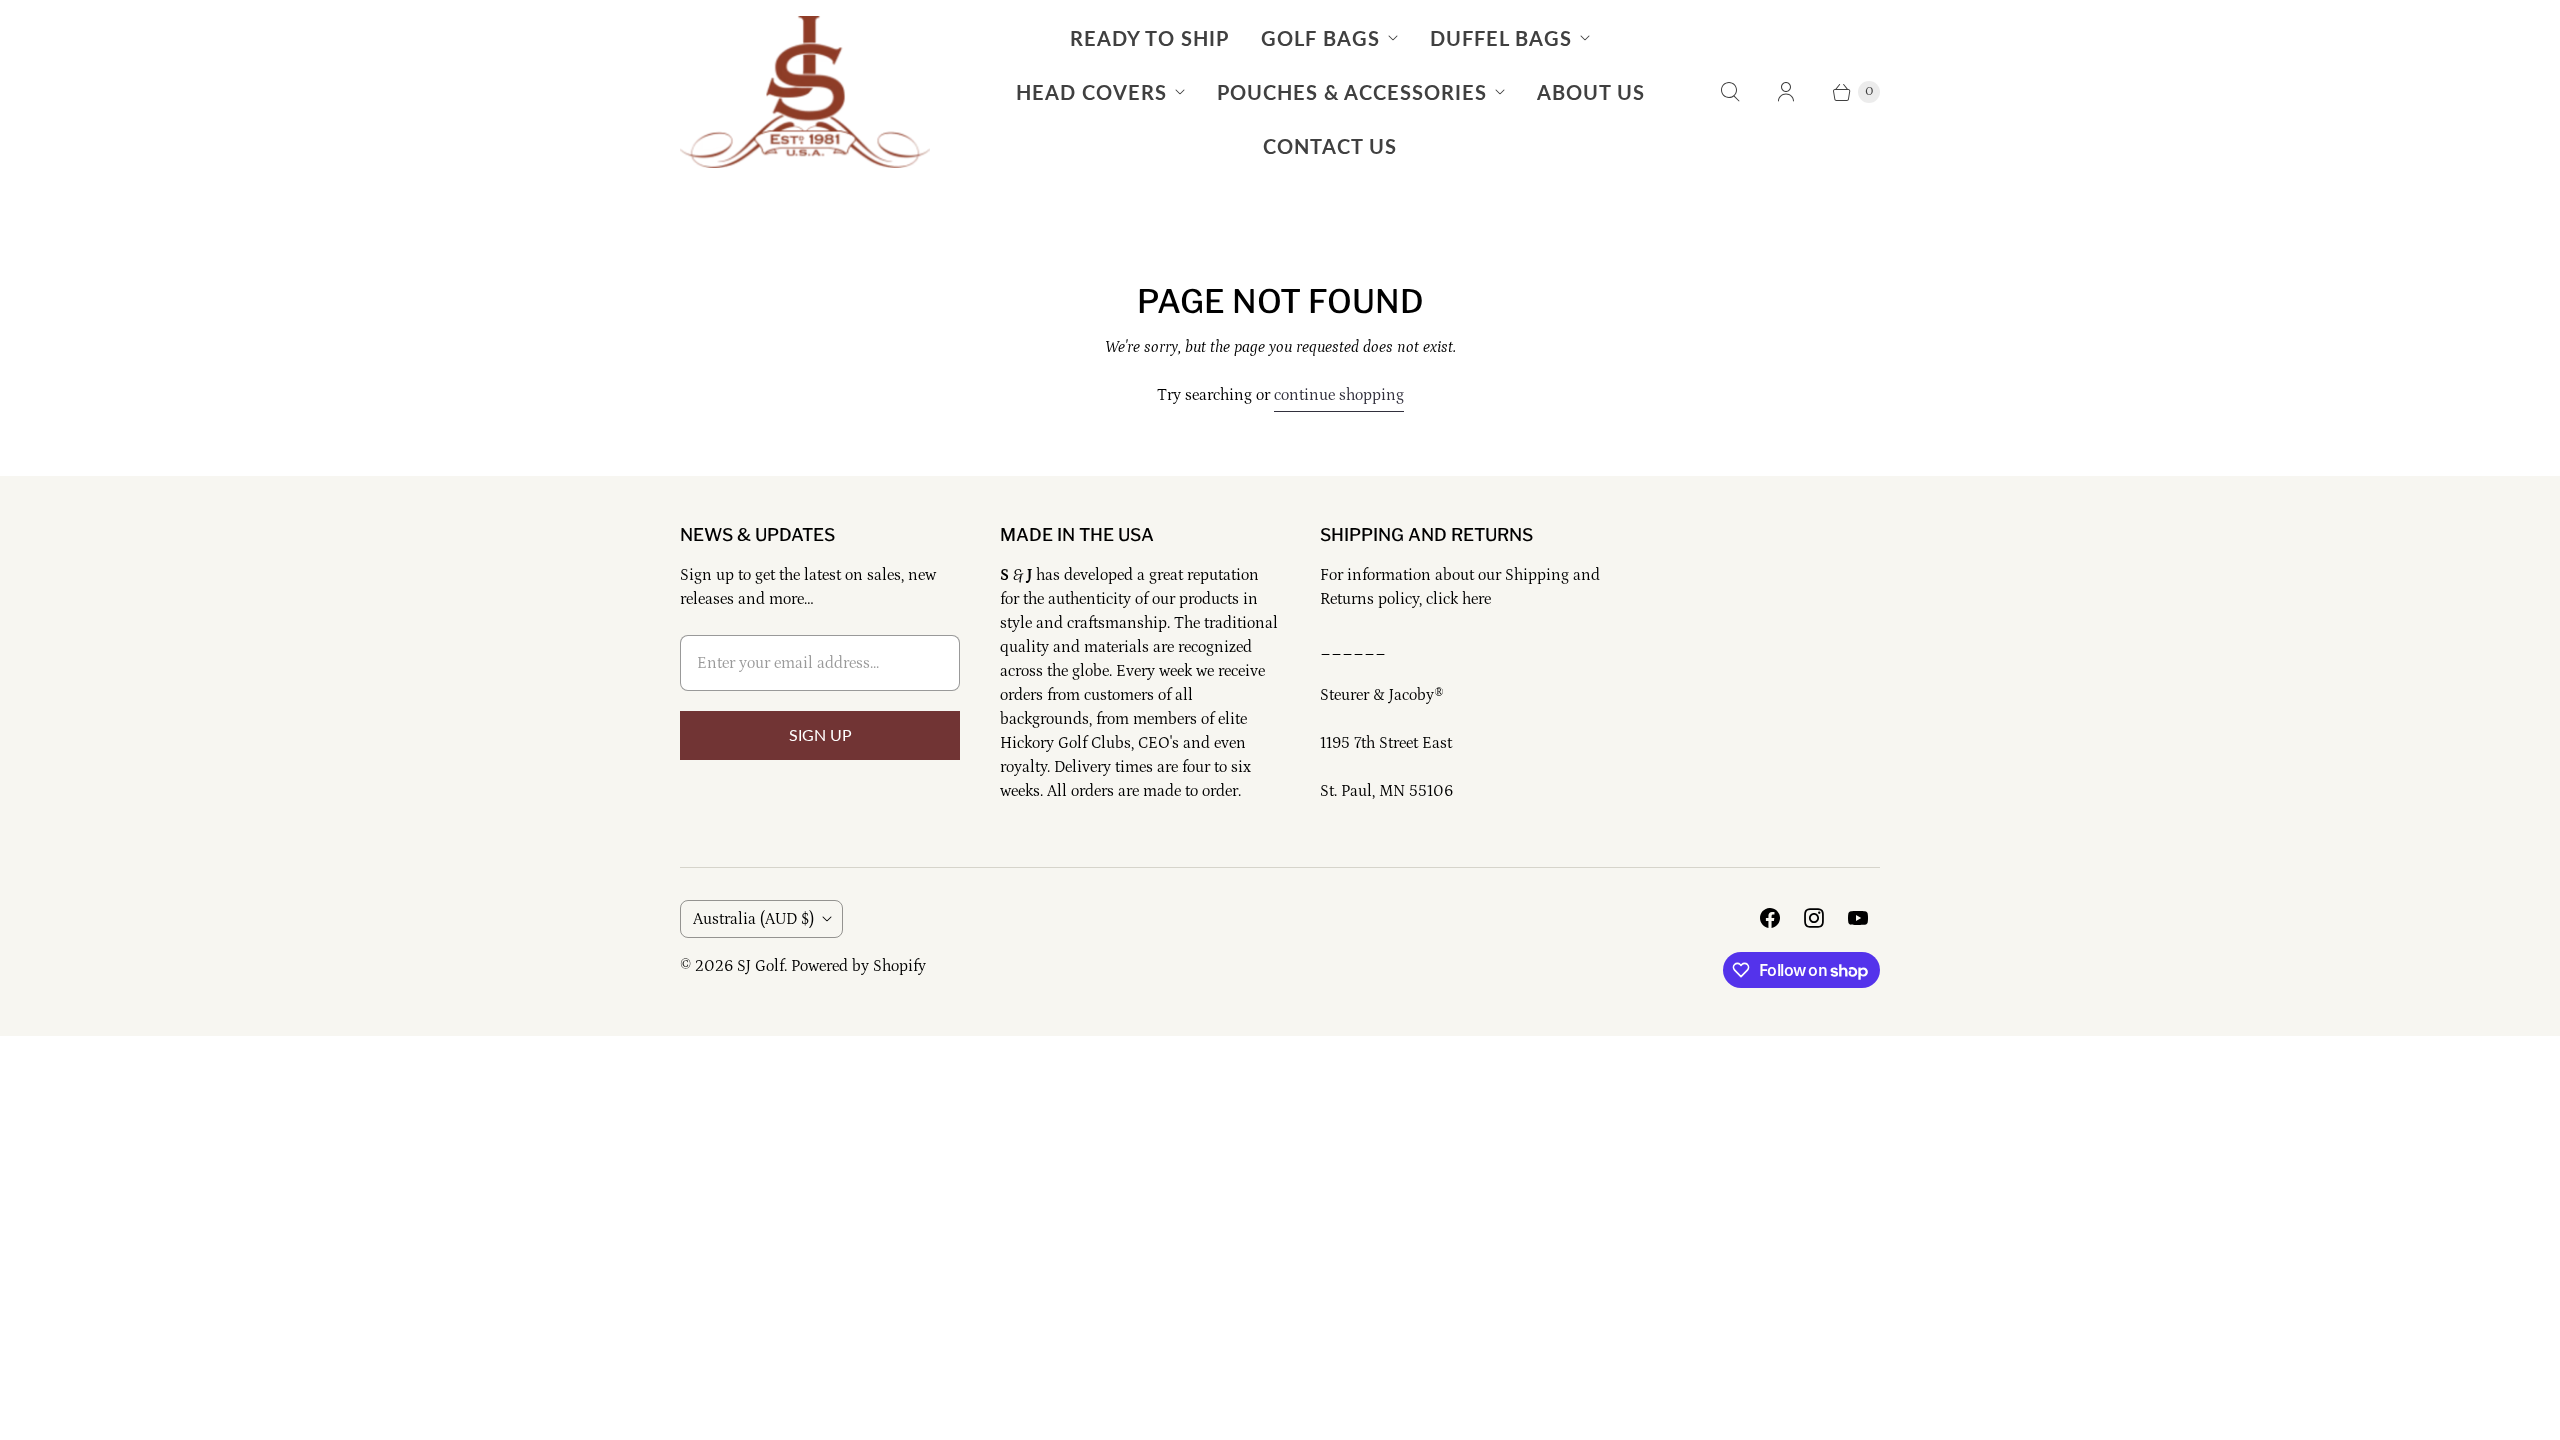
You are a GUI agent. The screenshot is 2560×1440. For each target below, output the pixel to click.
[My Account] (1786, 92)
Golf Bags (1320, 38)
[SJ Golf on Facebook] (1770, 918)
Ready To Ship (1149, 38)
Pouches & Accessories (1352, 92)
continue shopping (1339, 395)
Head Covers (1091, 92)
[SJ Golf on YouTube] (1858, 918)
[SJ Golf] (805, 92)
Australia (753, 919)
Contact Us (1330, 146)
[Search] (1730, 92)
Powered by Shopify (858, 966)
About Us (1591, 92)
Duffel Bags (1501, 38)
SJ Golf (760, 966)
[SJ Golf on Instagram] (1814, 918)
